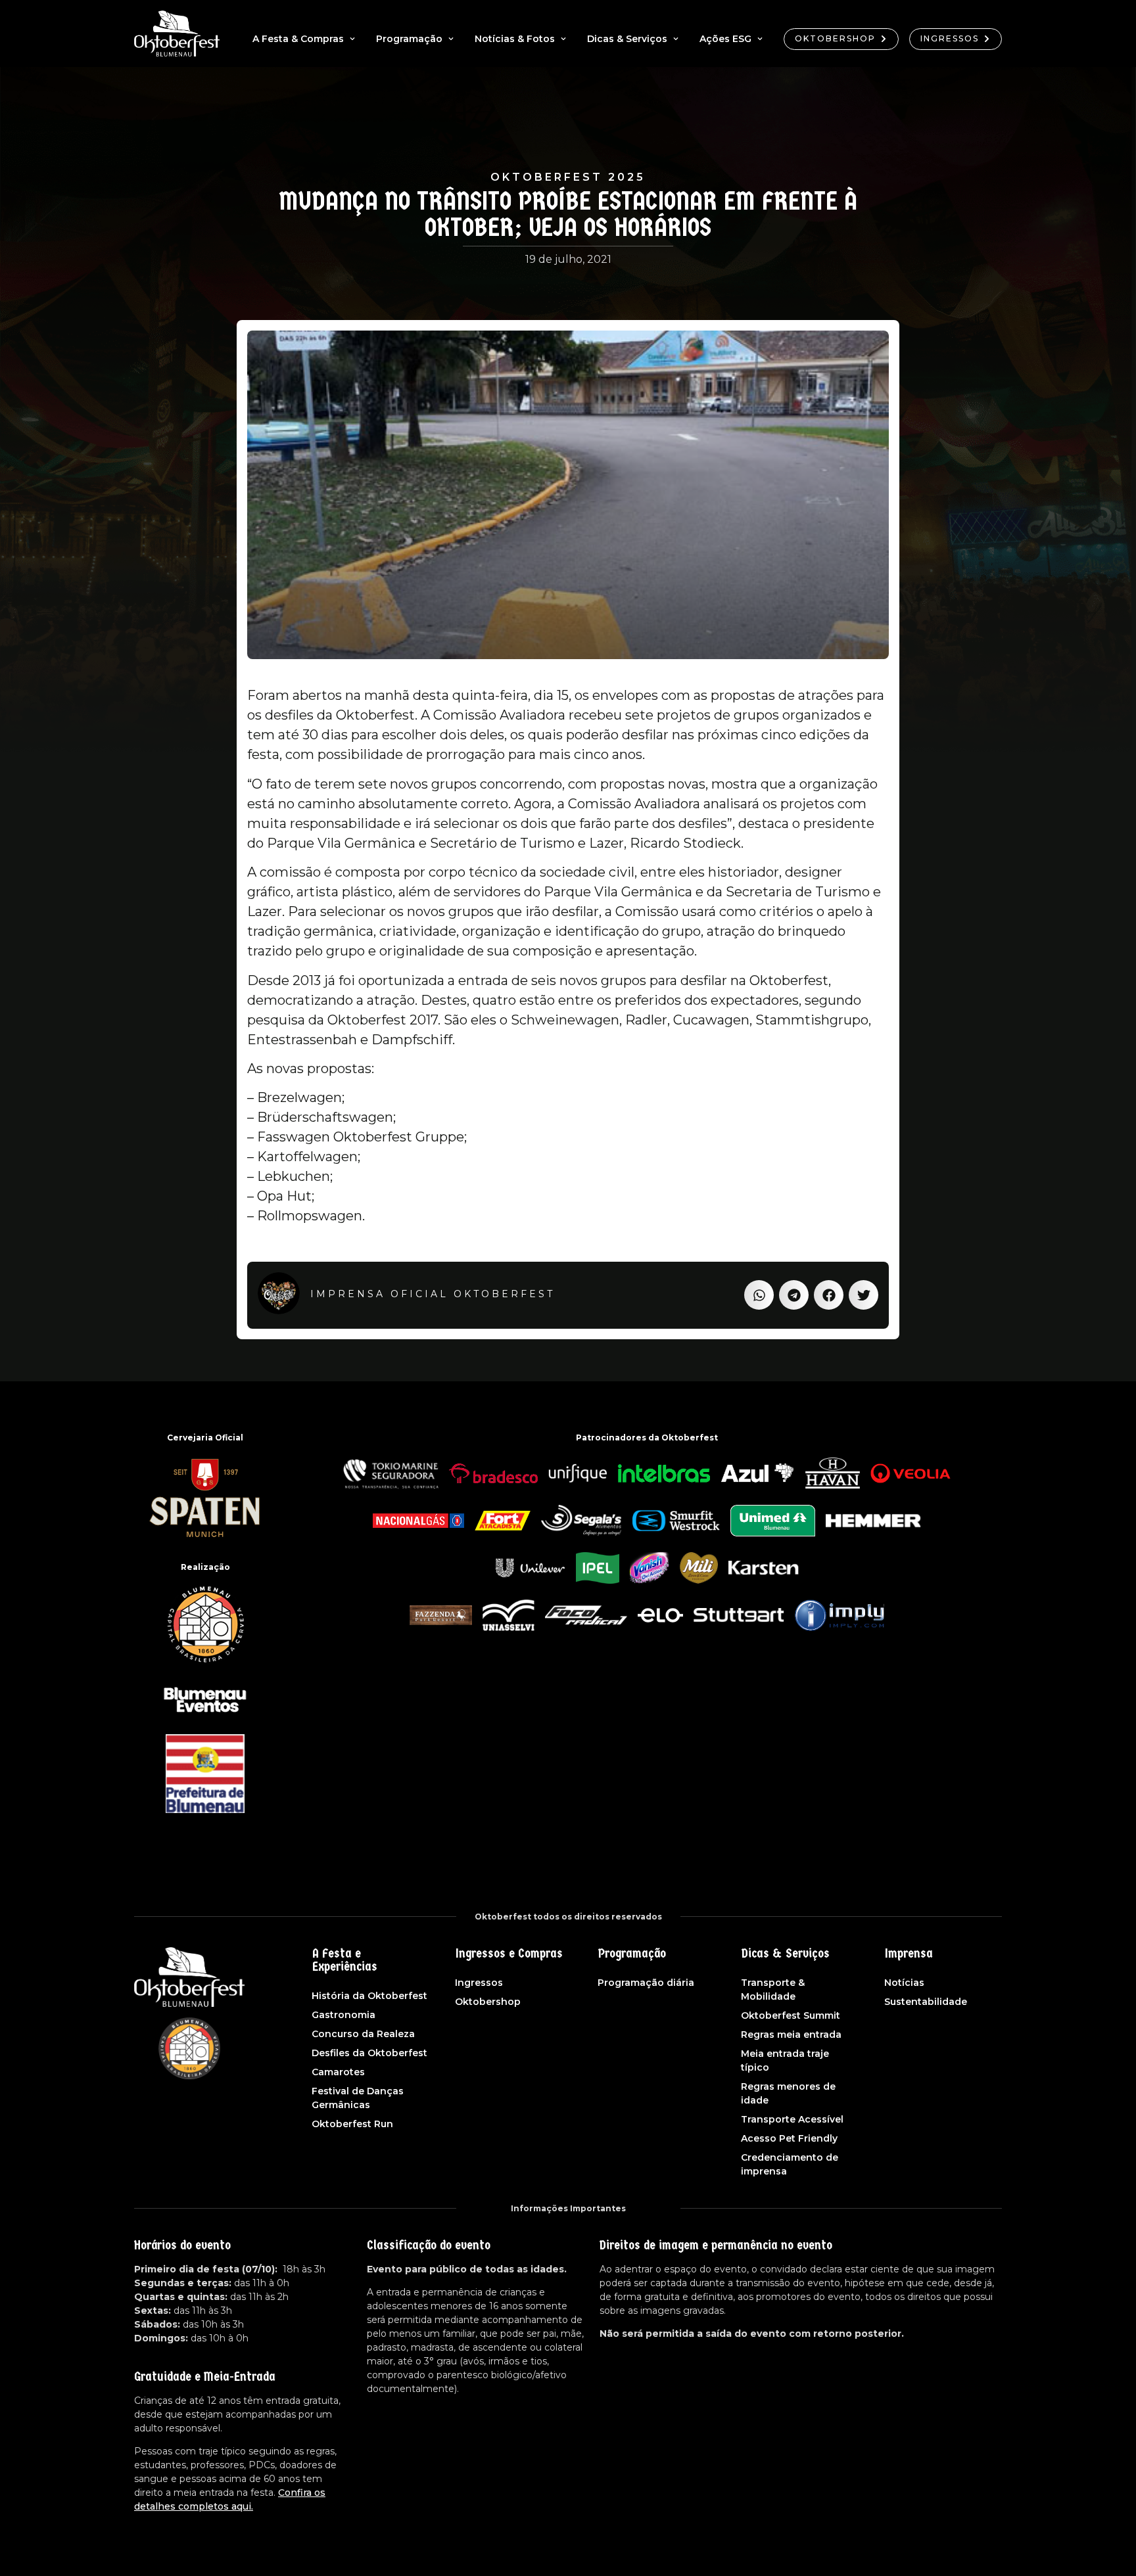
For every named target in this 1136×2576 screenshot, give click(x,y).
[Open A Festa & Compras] (352, 39)
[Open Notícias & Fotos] (563, 39)
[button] (759, 1295)
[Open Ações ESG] (760, 39)
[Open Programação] (451, 39)
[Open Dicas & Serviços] (676, 39)
